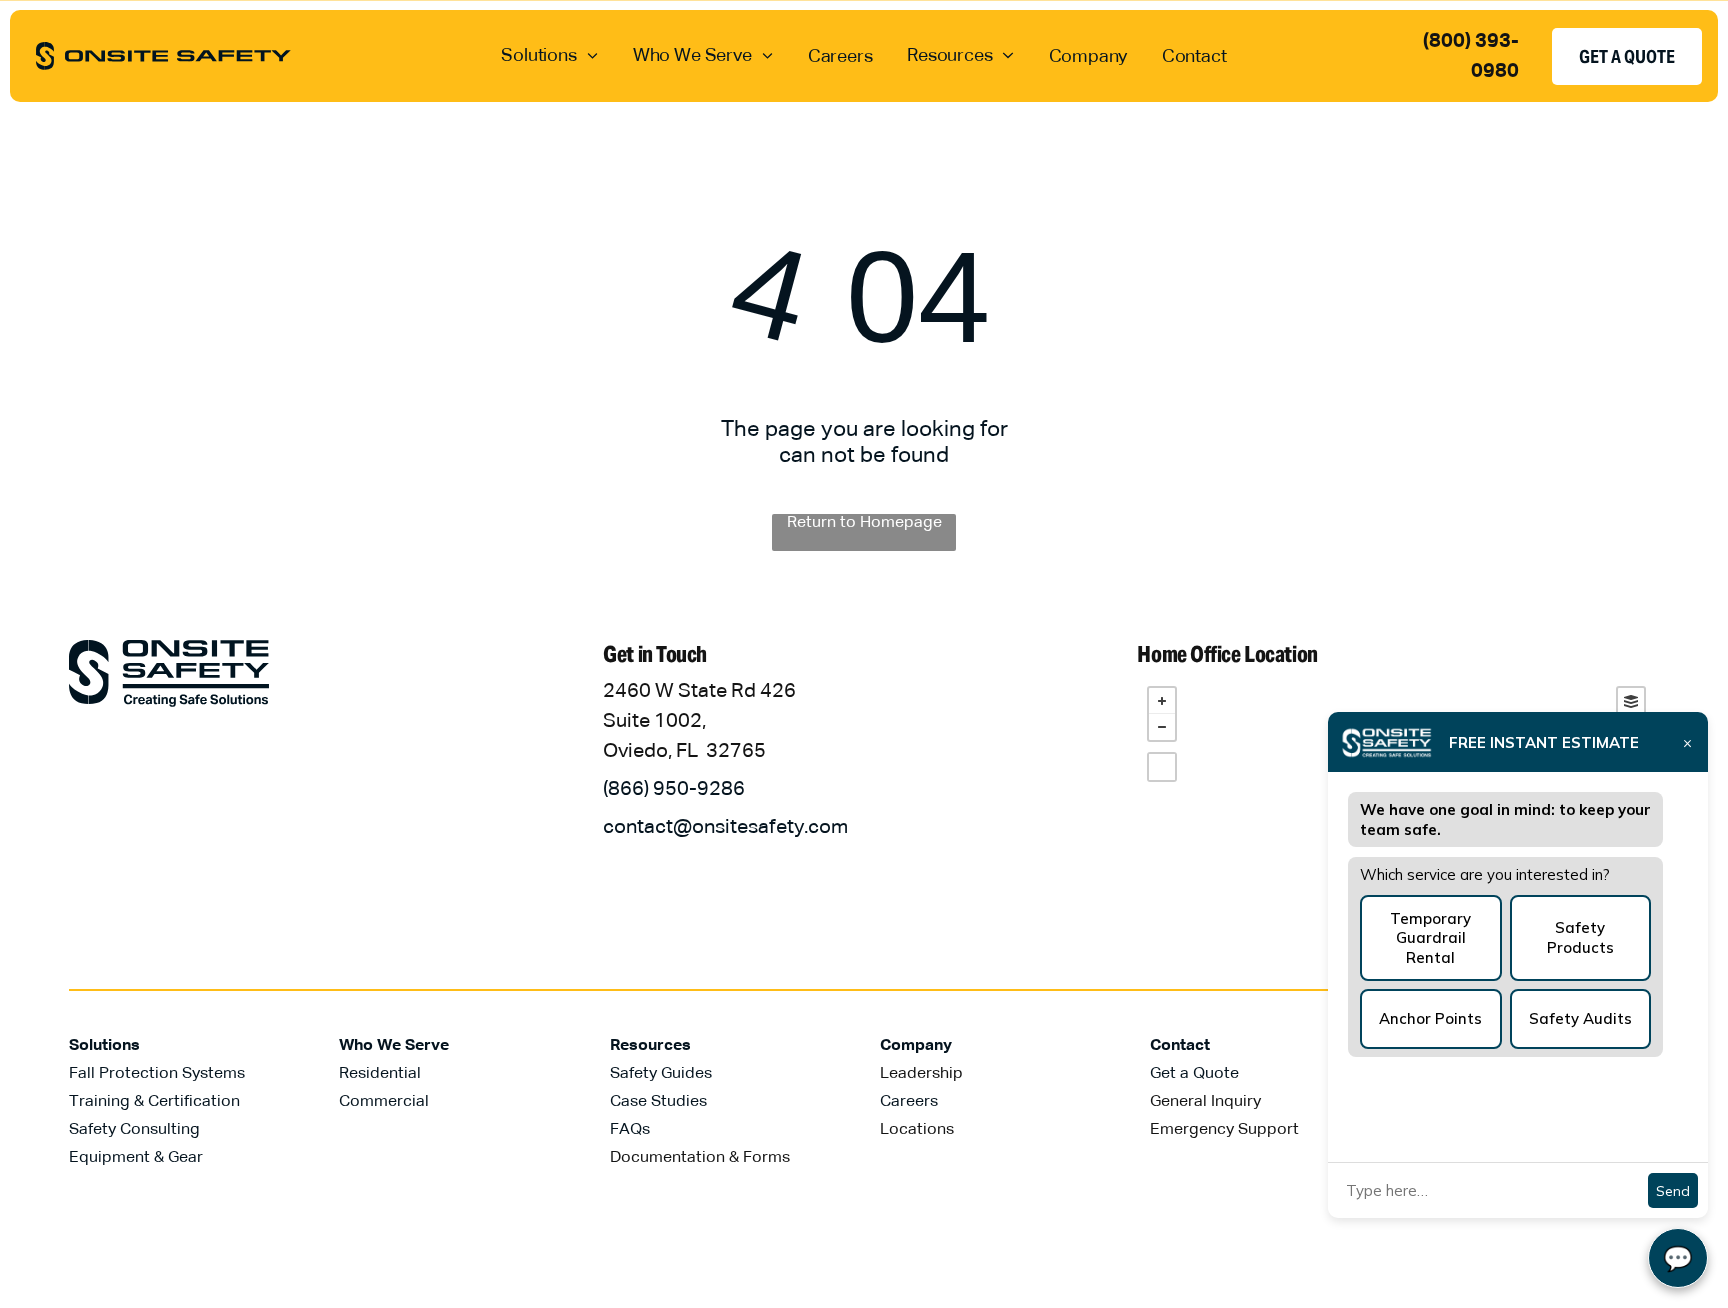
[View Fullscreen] (1162, 767)
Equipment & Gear (136, 1158)
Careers (909, 1102)
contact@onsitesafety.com (725, 827)
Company (916, 1046)
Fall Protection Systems (157, 1074)
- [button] (1162, 727)
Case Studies (658, 1102)
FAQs (630, 1130)
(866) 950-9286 (674, 789)
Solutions (104, 1046)
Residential (380, 1074)
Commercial (384, 1102)
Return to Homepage (864, 523)
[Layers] (1631, 701)
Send (1673, 1191)
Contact (1180, 1046)
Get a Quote (1194, 1074)
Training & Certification (154, 1102)
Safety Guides (661, 1074)
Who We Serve (394, 1046)
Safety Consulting (134, 1130)
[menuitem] (549, 55)
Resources (650, 1046)
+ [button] (1162, 701)
